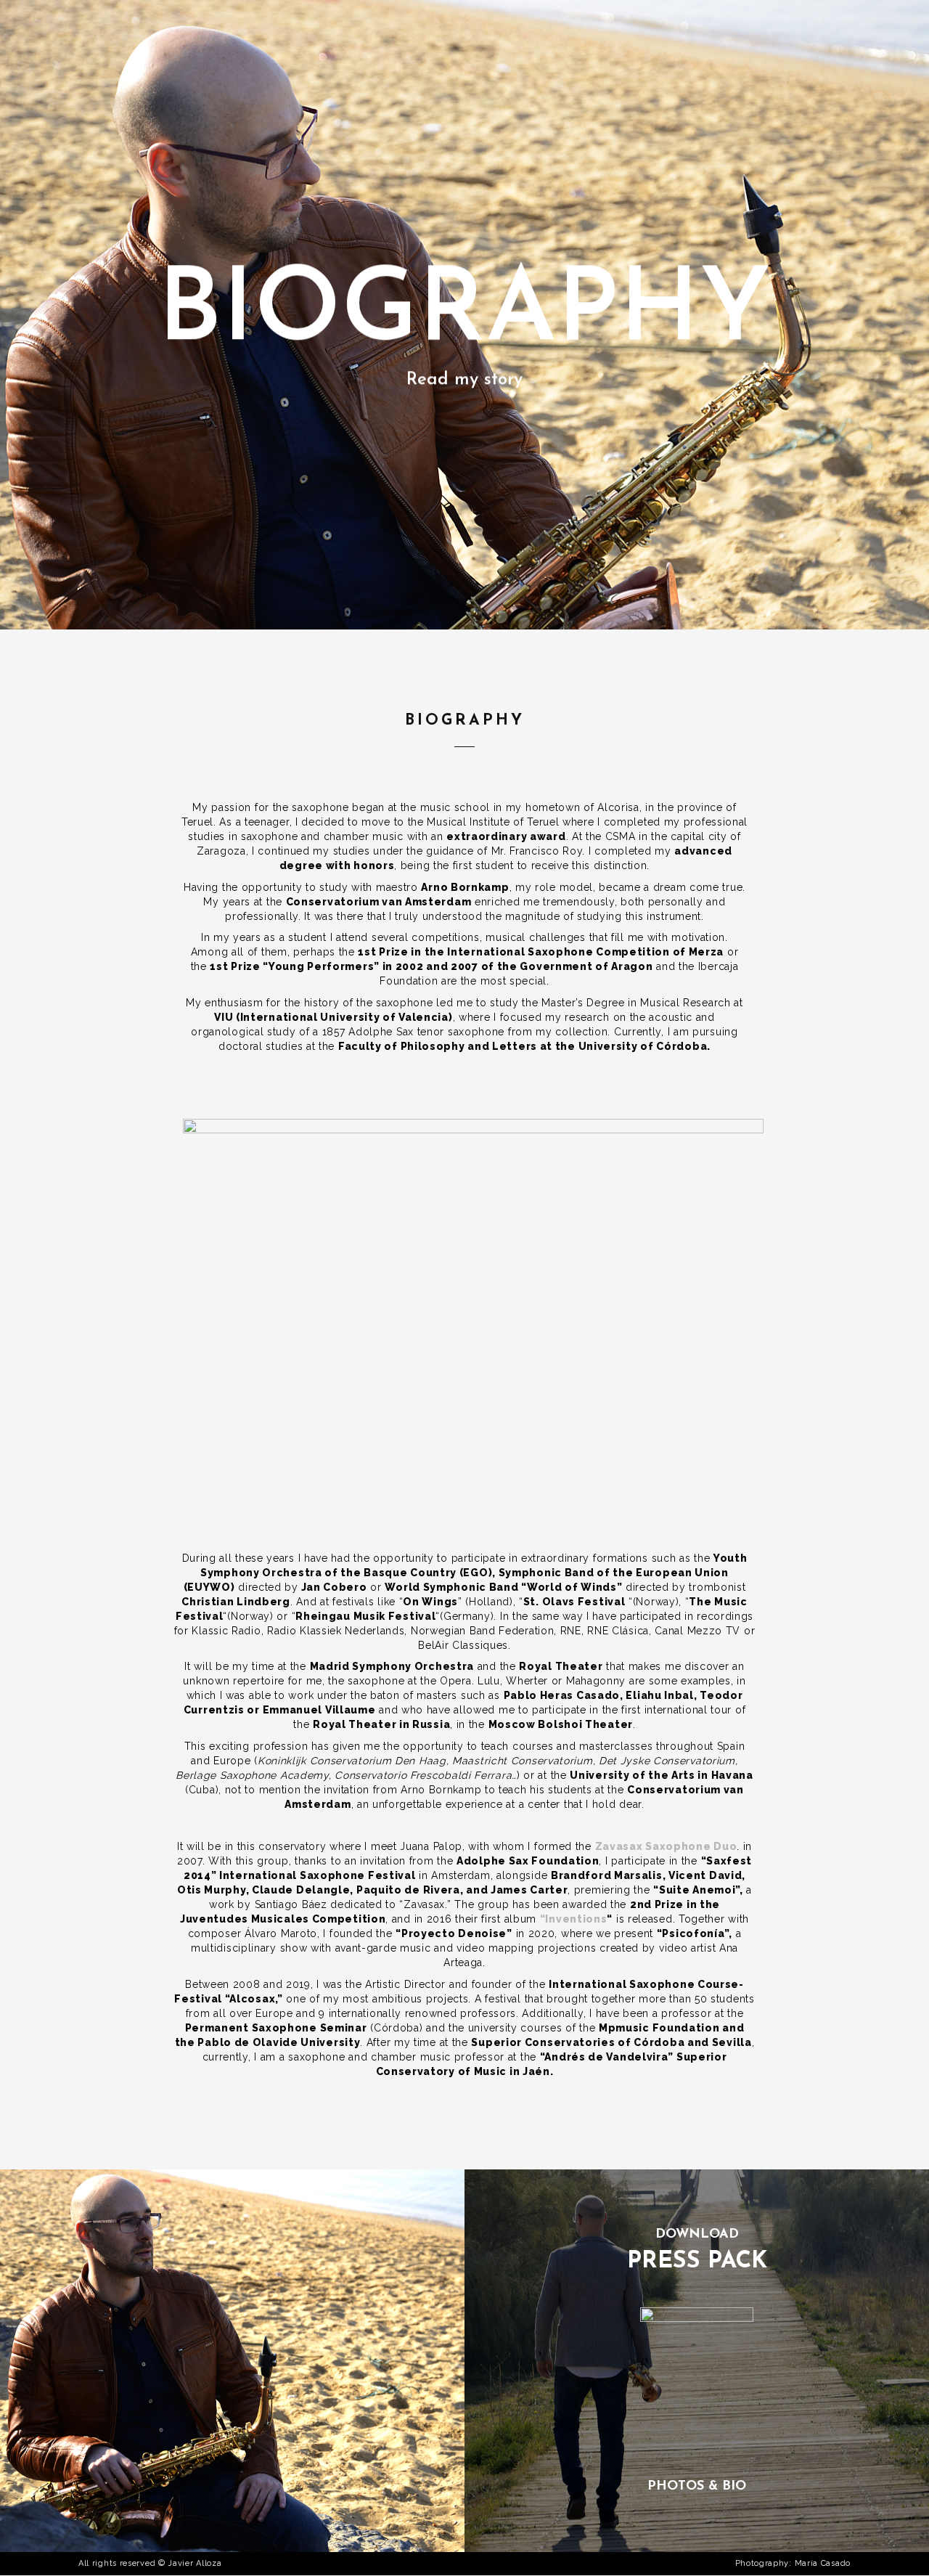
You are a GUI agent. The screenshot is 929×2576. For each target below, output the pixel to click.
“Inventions (574, 1919)
